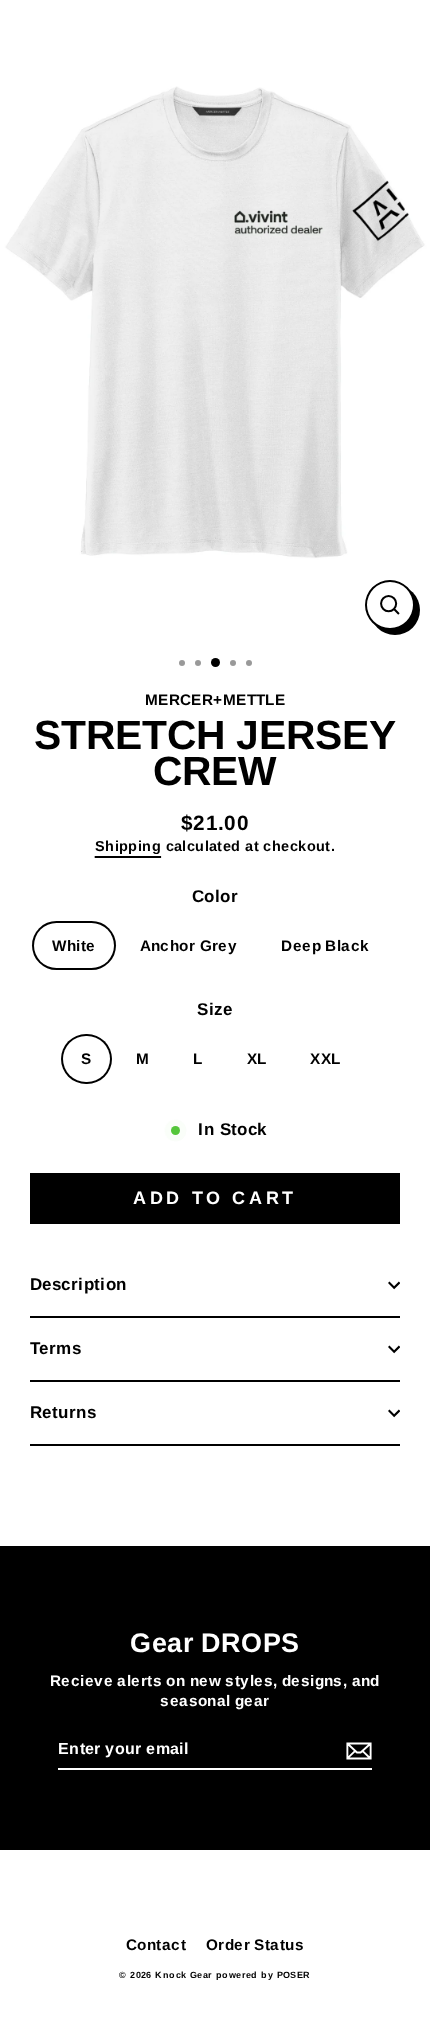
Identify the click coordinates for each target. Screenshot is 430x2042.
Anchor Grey (189, 945)
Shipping (128, 846)
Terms (55, 1348)
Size (215, 1009)
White (73, 945)
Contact (156, 1944)
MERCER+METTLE (215, 699)
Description (78, 1284)
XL (257, 1058)
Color (215, 896)
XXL (325, 1058)
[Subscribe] (356, 1750)
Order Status (255, 1944)
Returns (63, 1412)
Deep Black (325, 945)
